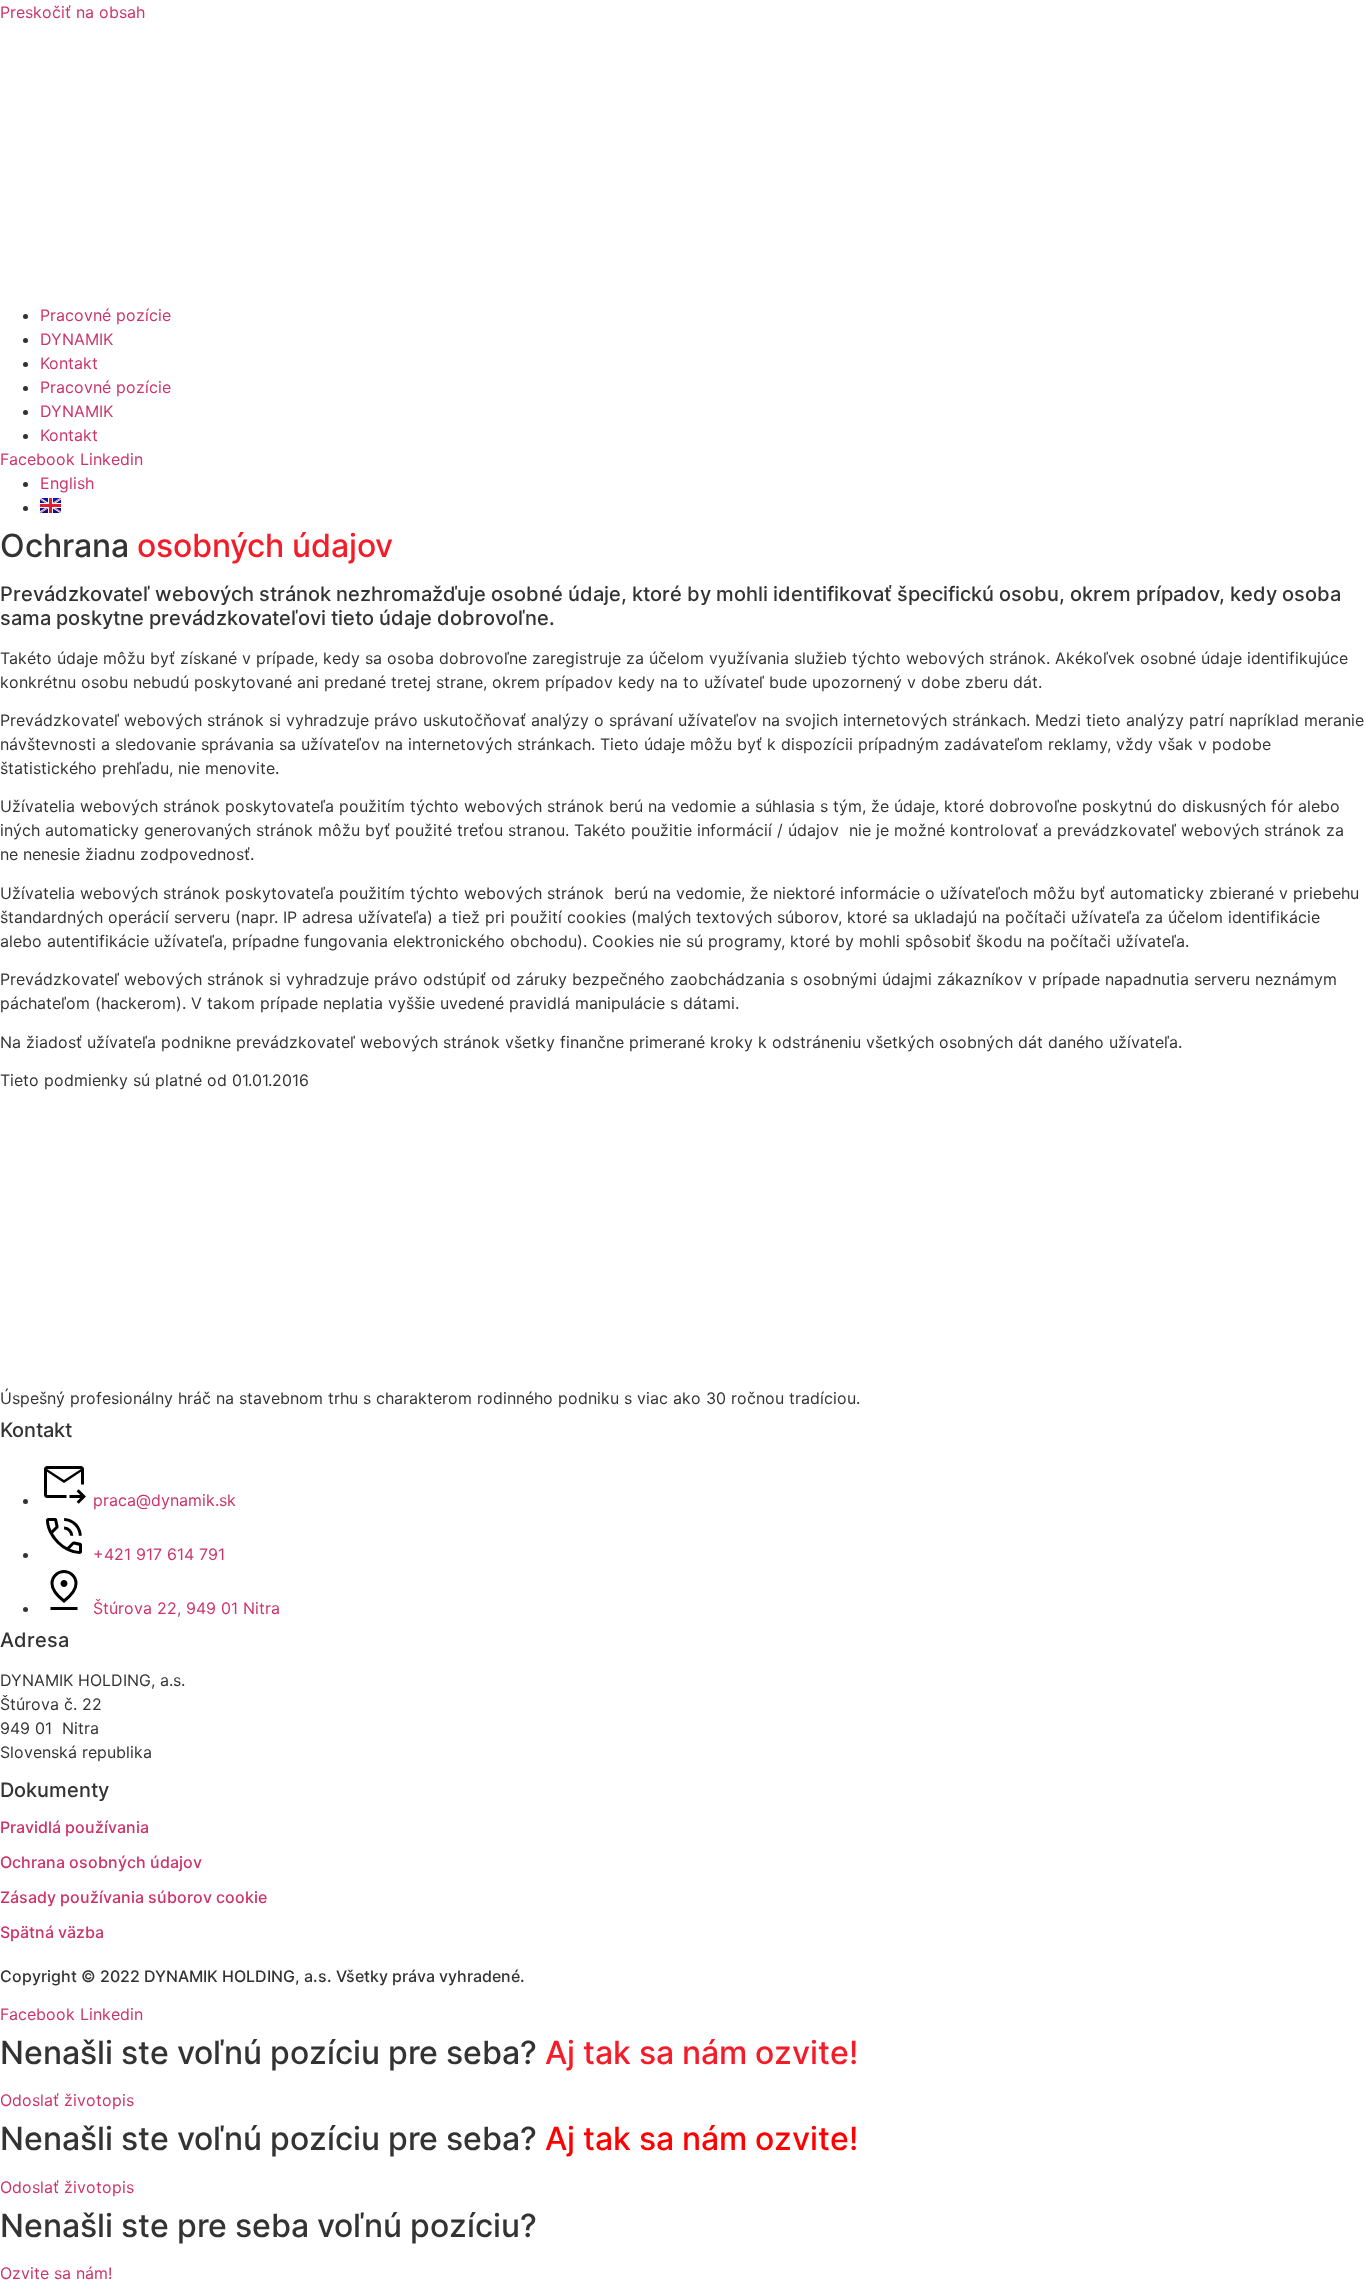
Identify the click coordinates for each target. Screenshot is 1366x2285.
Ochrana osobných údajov (101, 1862)
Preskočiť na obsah (72, 12)
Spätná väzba (52, 1932)
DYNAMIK (76, 339)
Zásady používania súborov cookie (133, 1897)
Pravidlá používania (74, 1827)
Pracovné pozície (105, 315)
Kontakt (69, 363)
